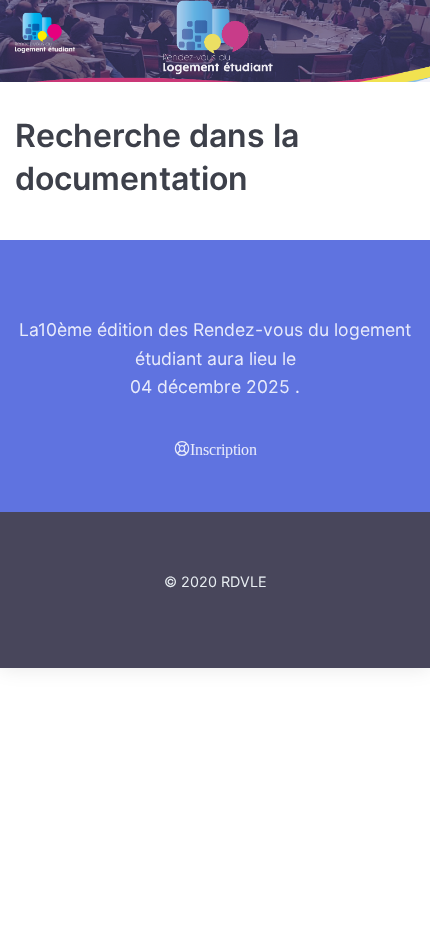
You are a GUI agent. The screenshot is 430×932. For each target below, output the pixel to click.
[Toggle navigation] (402, 32)
